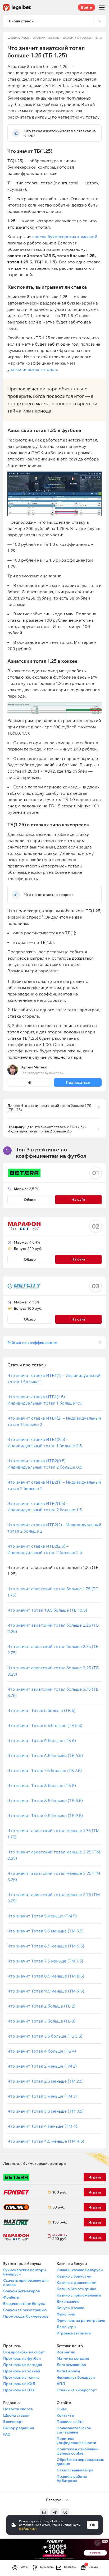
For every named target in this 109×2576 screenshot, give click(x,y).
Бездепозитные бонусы (24, 2304)
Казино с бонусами (74, 2276)
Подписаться (78, 1082)
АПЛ (61, 2384)
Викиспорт (13, 2422)
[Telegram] (54, 2513)
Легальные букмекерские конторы (35, 2163)
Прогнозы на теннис (21, 2377)
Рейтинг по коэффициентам (32, 1343)
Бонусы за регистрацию (25, 2310)
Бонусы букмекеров (22, 2291)
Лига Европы (68, 2371)
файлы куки (28, 2528)
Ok (93, 2525)
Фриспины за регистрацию (81, 2320)
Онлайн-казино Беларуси (80, 2270)
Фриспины (66, 2314)
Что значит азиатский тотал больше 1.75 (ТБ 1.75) (49, 1108)
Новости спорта (18, 2409)
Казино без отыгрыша (76, 2289)
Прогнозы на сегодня (23, 2365)
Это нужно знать (46, 38)
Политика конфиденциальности (76, 2441)
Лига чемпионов (71, 2365)
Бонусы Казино (71, 2308)
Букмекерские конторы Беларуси (25, 2272)
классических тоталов (34, 369)
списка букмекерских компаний (65, 237)
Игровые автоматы (74, 2333)
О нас (62, 2409)
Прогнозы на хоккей (22, 2371)
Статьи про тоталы (77, 38)
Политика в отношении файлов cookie (78, 2451)
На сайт (78, 1319)
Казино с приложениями (79, 2295)
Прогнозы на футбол (22, 2358)
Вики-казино (68, 2302)
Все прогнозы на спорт (24, 2352)
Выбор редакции (19, 2428)
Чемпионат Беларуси (76, 2377)
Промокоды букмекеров (26, 2316)
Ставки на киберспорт (77, 2390)
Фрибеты (11, 2297)
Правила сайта (70, 2422)
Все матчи (66, 2352)
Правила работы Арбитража (72, 2479)
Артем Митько (34, 1067)
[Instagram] (44, 2513)
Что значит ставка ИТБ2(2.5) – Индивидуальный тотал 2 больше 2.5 (47, 1129)
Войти (87, 7)
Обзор (30, 1200)
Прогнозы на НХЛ (19, 2390)
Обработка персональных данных (80, 2462)
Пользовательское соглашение (74, 2430)
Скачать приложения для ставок (26, 2283)
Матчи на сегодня (73, 2358)
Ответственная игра (75, 2470)
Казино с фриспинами (76, 2283)
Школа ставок (18, 38)
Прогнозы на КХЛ (19, 2384)
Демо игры (66, 2327)
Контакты (65, 2415)
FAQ (7, 2434)
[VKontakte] (65, 2513)
